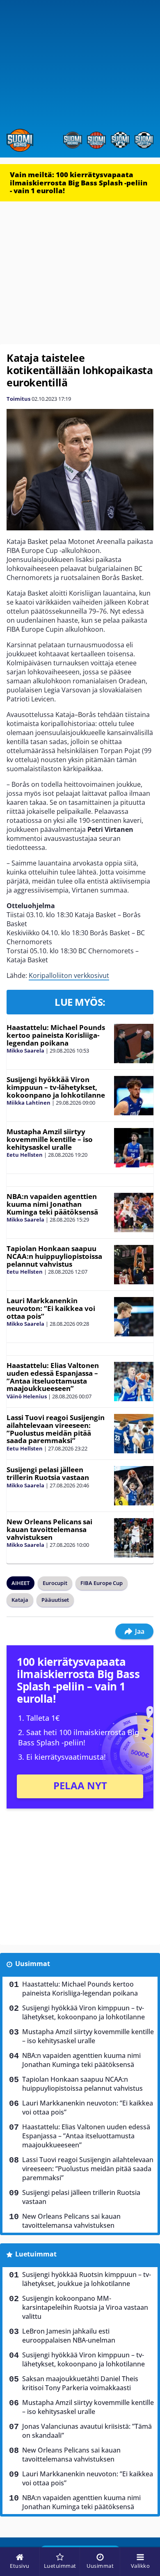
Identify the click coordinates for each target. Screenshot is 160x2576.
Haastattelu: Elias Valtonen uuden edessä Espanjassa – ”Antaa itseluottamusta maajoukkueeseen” (53, 1377)
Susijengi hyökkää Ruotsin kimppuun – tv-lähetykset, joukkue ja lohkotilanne (87, 2279)
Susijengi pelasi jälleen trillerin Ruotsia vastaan (48, 1473)
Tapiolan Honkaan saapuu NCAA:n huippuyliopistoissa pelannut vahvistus (54, 1256)
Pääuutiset (55, 1600)
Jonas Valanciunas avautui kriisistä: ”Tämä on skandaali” (87, 2431)
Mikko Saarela (25, 1050)
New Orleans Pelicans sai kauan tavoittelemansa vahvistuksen (49, 1529)
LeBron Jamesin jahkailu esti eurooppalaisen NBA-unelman (69, 2336)
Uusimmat (33, 1964)
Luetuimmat (36, 2254)
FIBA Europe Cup (102, 1583)
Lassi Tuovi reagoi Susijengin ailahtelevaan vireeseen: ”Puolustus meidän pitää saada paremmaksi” (56, 1429)
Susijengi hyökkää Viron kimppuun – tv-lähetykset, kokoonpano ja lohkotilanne (56, 1087)
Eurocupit (55, 1583)
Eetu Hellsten (25, 1155)
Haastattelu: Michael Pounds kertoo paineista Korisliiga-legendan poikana (56, 1035)
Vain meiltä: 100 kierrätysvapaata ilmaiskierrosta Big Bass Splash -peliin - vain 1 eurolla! (79, 183)
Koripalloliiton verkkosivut (69, 975)
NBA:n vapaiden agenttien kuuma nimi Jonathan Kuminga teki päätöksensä (52, 1204)
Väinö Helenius (27, 1396)
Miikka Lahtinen (29, 1103)
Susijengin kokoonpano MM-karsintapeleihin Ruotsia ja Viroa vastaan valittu (85, 2307)
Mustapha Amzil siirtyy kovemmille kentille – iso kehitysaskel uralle (50, 1139)
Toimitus (18, 399)
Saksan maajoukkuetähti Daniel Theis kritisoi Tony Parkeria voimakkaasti (80, 2383)
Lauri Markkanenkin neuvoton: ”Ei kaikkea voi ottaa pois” (51, 1308)
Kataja (20, 1600)
